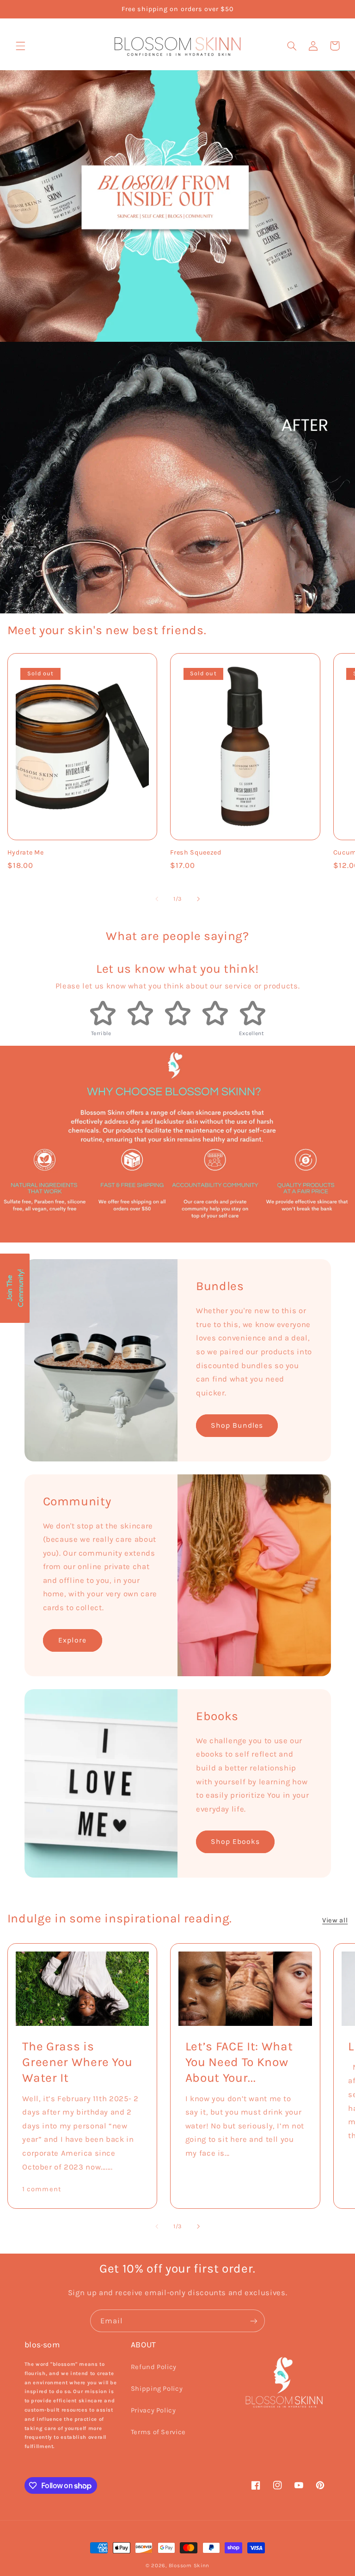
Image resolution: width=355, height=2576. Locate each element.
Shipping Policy (157, 2389)
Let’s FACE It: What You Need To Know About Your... (239, 2062)
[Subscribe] (254, 2321)
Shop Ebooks (236, 1842)
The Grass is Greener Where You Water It (77, 2062)
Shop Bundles (237, 1425)
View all (335, 1920)
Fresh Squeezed (196, 852)
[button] (20, 46)
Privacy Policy (153, 2410)
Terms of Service (158, 2432)
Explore (72, 1640)
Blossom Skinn (189, 2565)
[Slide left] (157, 899)
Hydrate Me (26, 852)
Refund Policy (154, 2367)
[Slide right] (198, 899)
